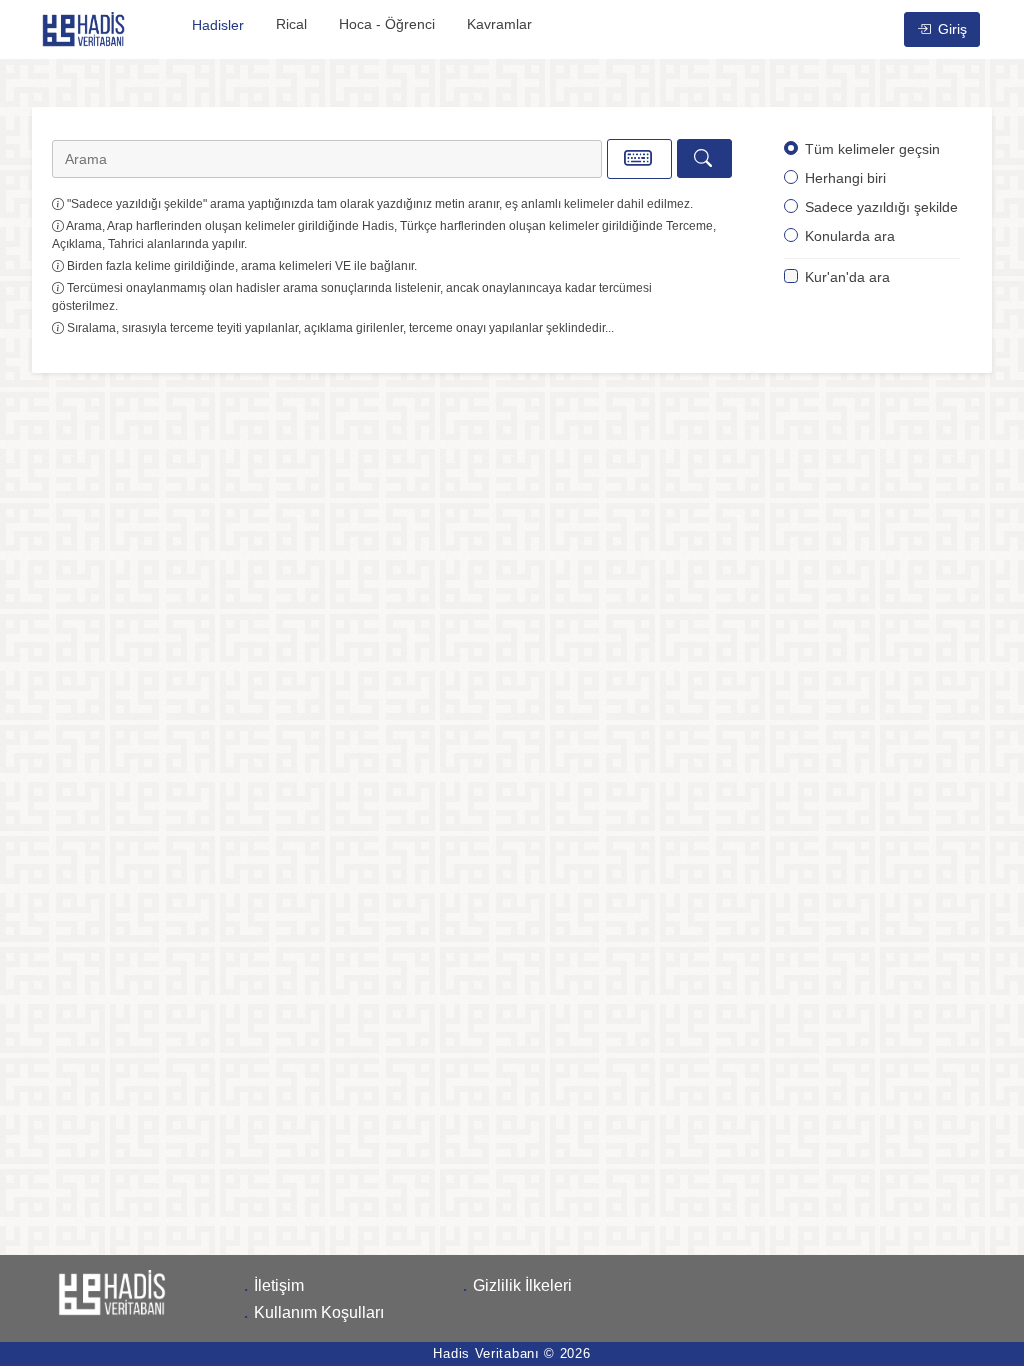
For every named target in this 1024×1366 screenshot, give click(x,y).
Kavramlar (499, 24)
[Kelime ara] (704, 158)
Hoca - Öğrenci (387, 24)
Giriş (950, 29)
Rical (291, 24)
